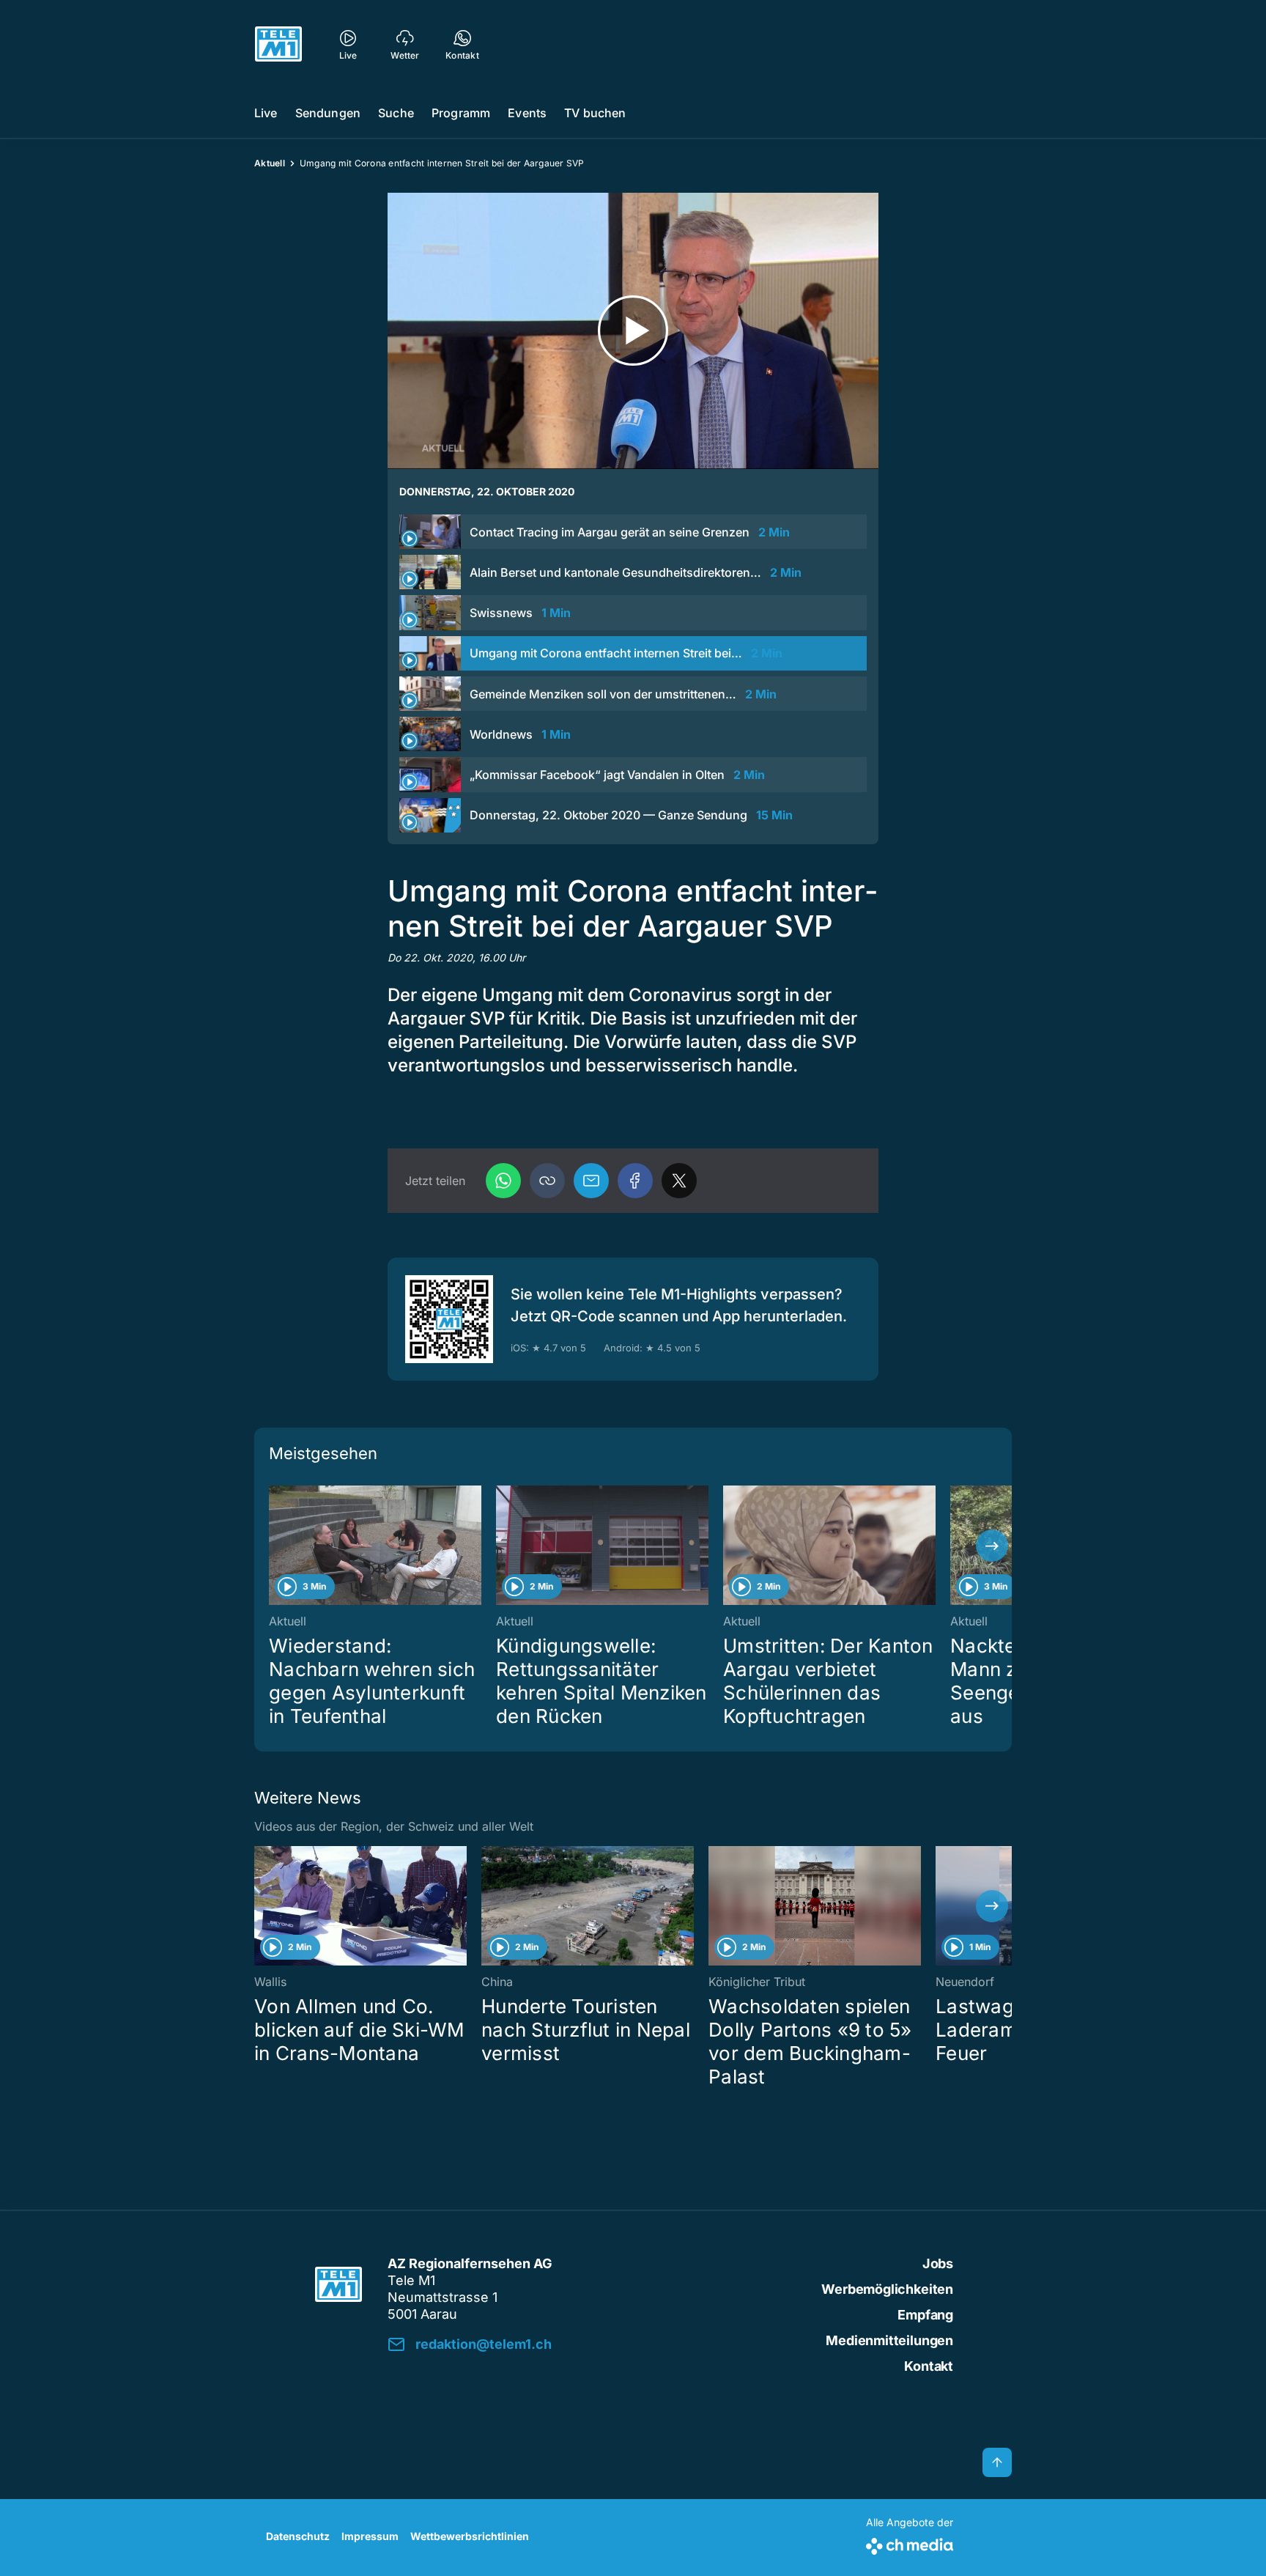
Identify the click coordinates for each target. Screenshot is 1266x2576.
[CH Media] (910, 2543)
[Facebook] (635, 1181)
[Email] (591, 1181)
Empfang (925, 2315)
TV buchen (595, 113)
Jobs (938, 2263)
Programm (461, 113)
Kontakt (929, 2366)
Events (527, 113)
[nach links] (274, 1546)
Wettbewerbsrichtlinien (470, 2536)
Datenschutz (298, 2536)
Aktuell (270, 163)
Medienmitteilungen (889, 2340)
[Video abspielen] (633, 331)
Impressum (370, 2536)
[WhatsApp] (503, 1181)
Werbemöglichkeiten (887, 2289)
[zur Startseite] (278, 44)
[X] (679, 1181)
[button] (547, 1181)
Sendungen (328, 113)
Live (266, 113)
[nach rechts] (992, 1546)
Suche (396, 113)
